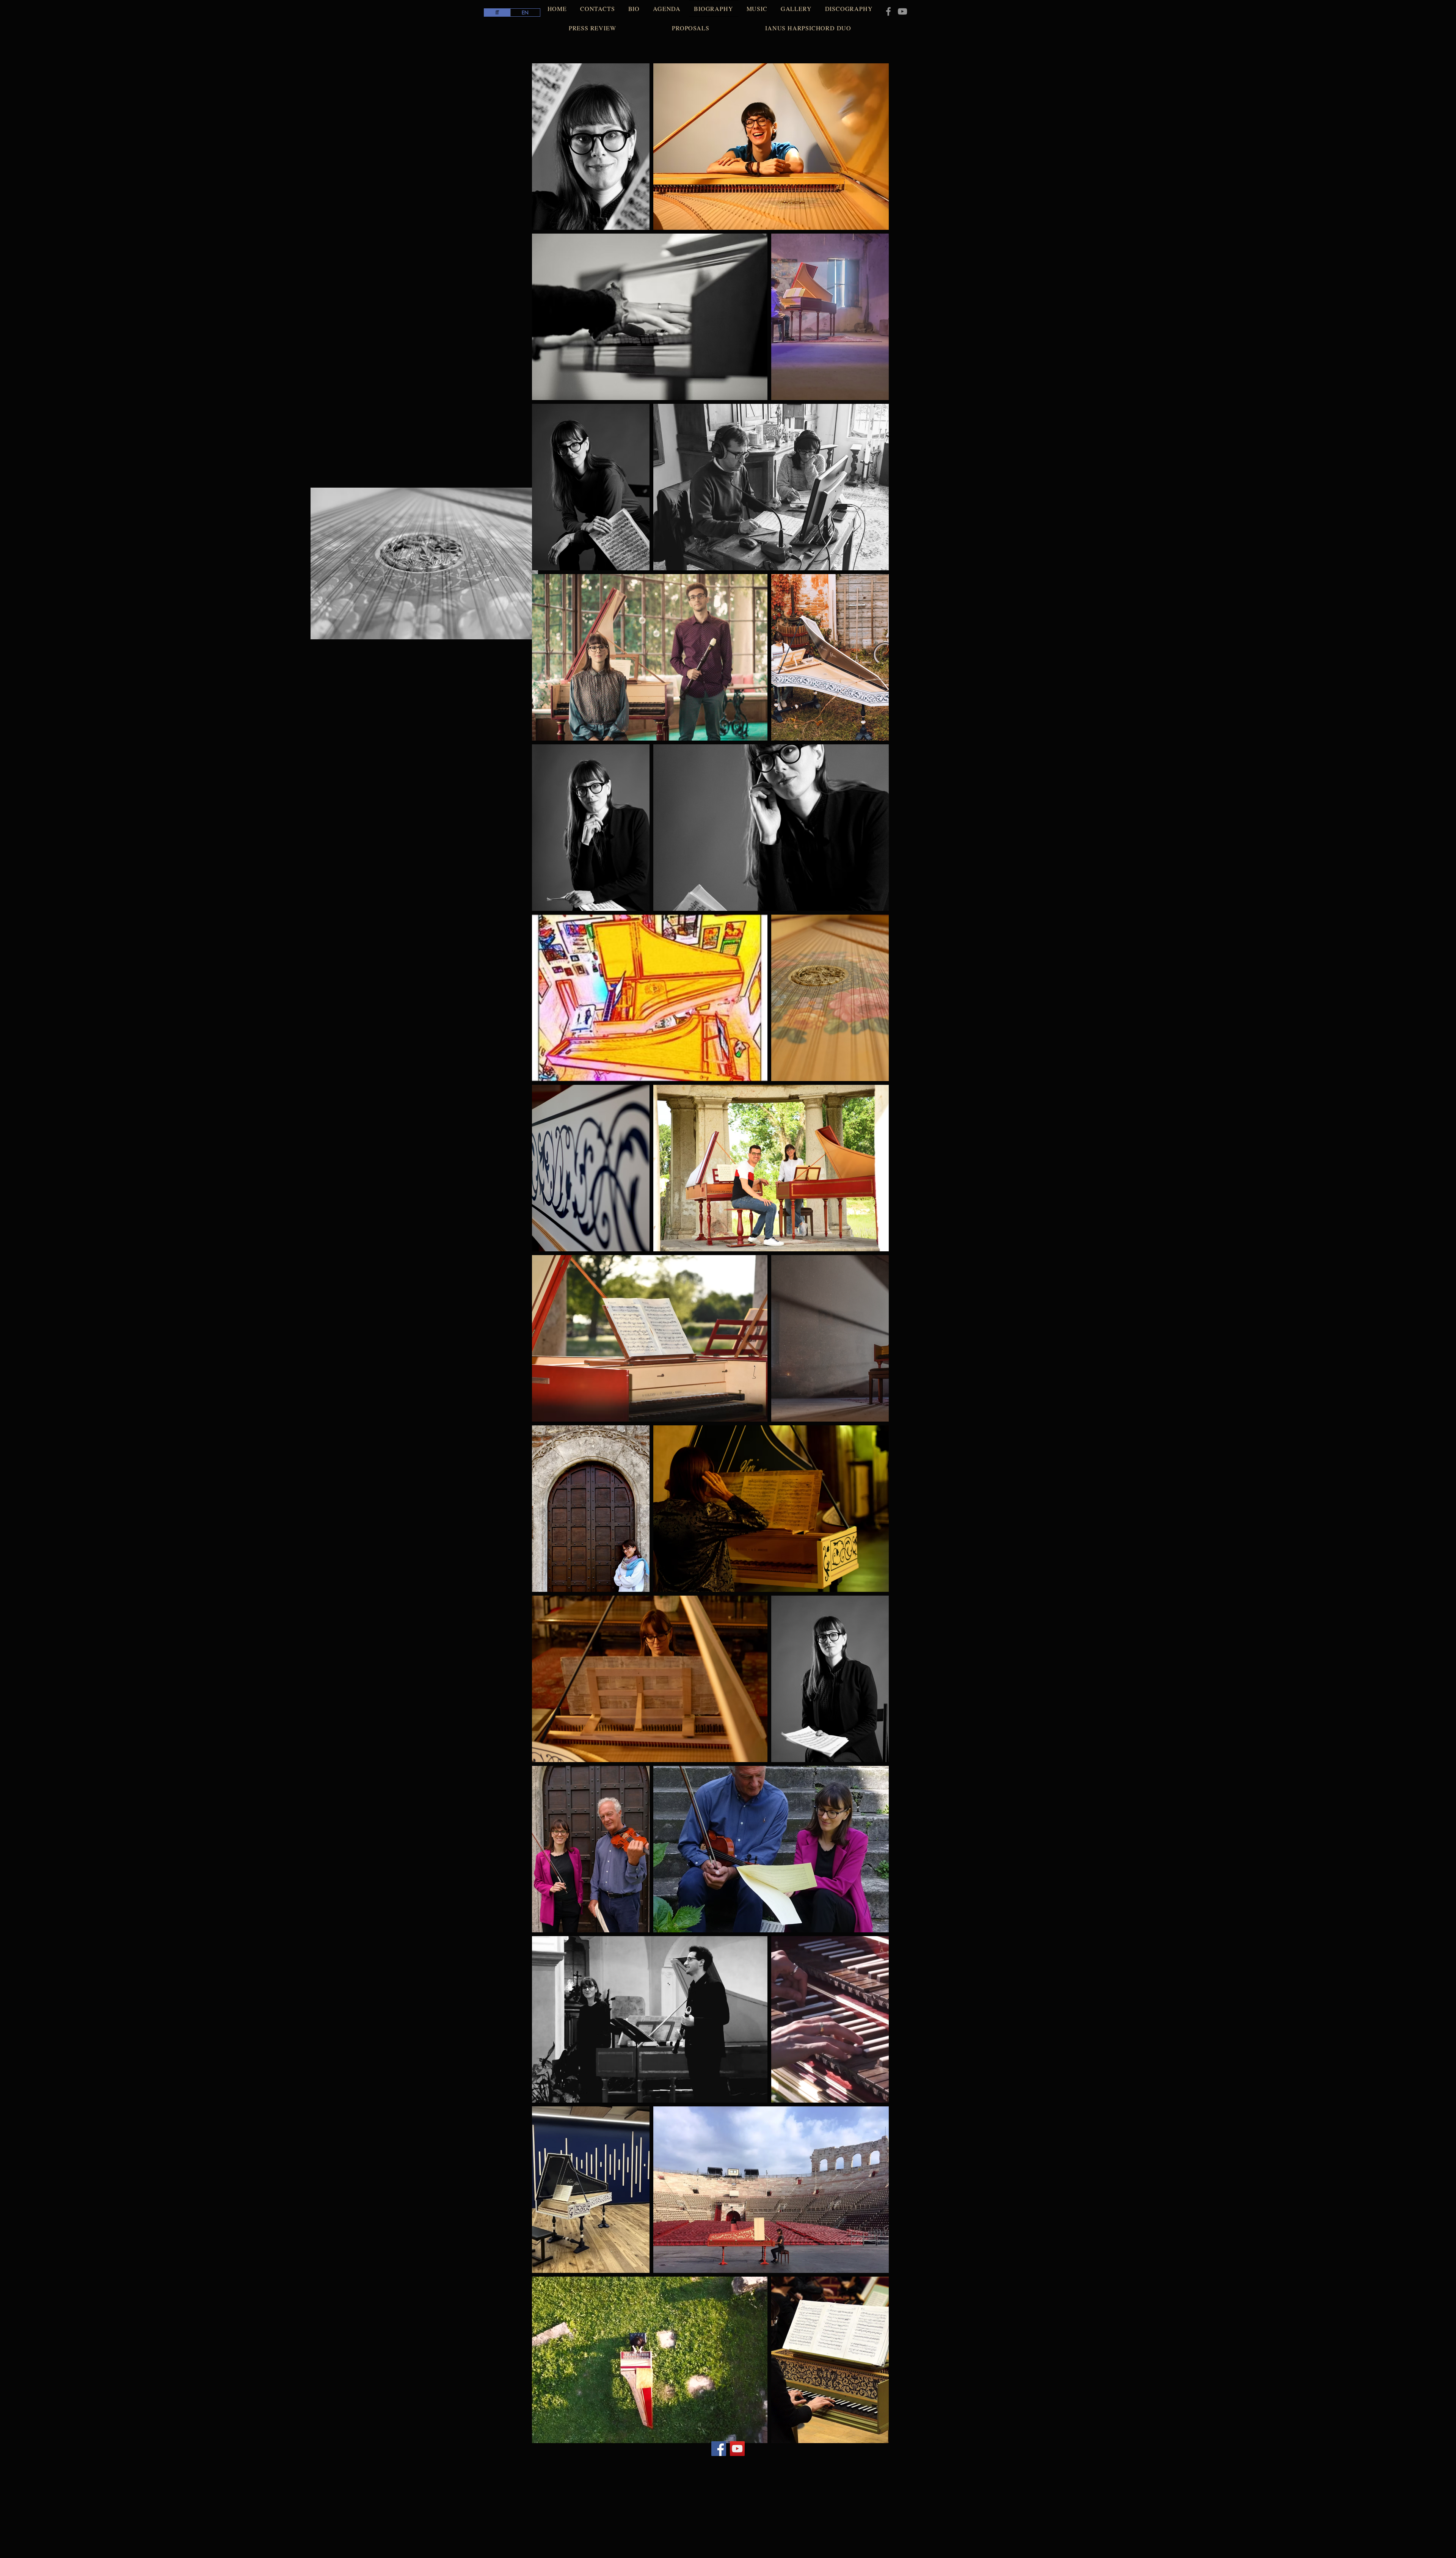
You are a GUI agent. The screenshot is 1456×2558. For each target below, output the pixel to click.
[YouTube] (902, 11)
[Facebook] (888, 11)
